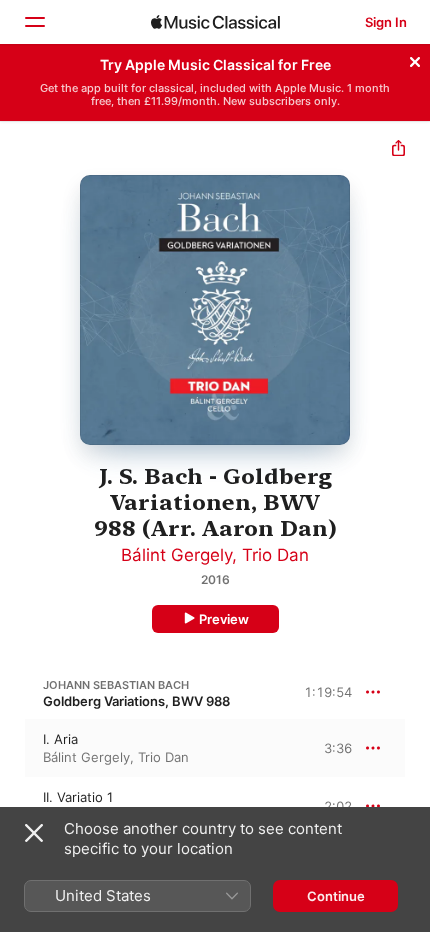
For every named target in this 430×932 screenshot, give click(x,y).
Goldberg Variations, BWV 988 (136, 701)
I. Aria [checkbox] (60, 739)
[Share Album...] (398, 150)
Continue (336, 896)
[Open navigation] (34, 22)
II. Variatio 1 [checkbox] (78, 797)
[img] (215, 22)
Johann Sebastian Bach (116, 685)
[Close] (415, 59)
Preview (224, 619)
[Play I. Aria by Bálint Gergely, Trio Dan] (13, 748)
